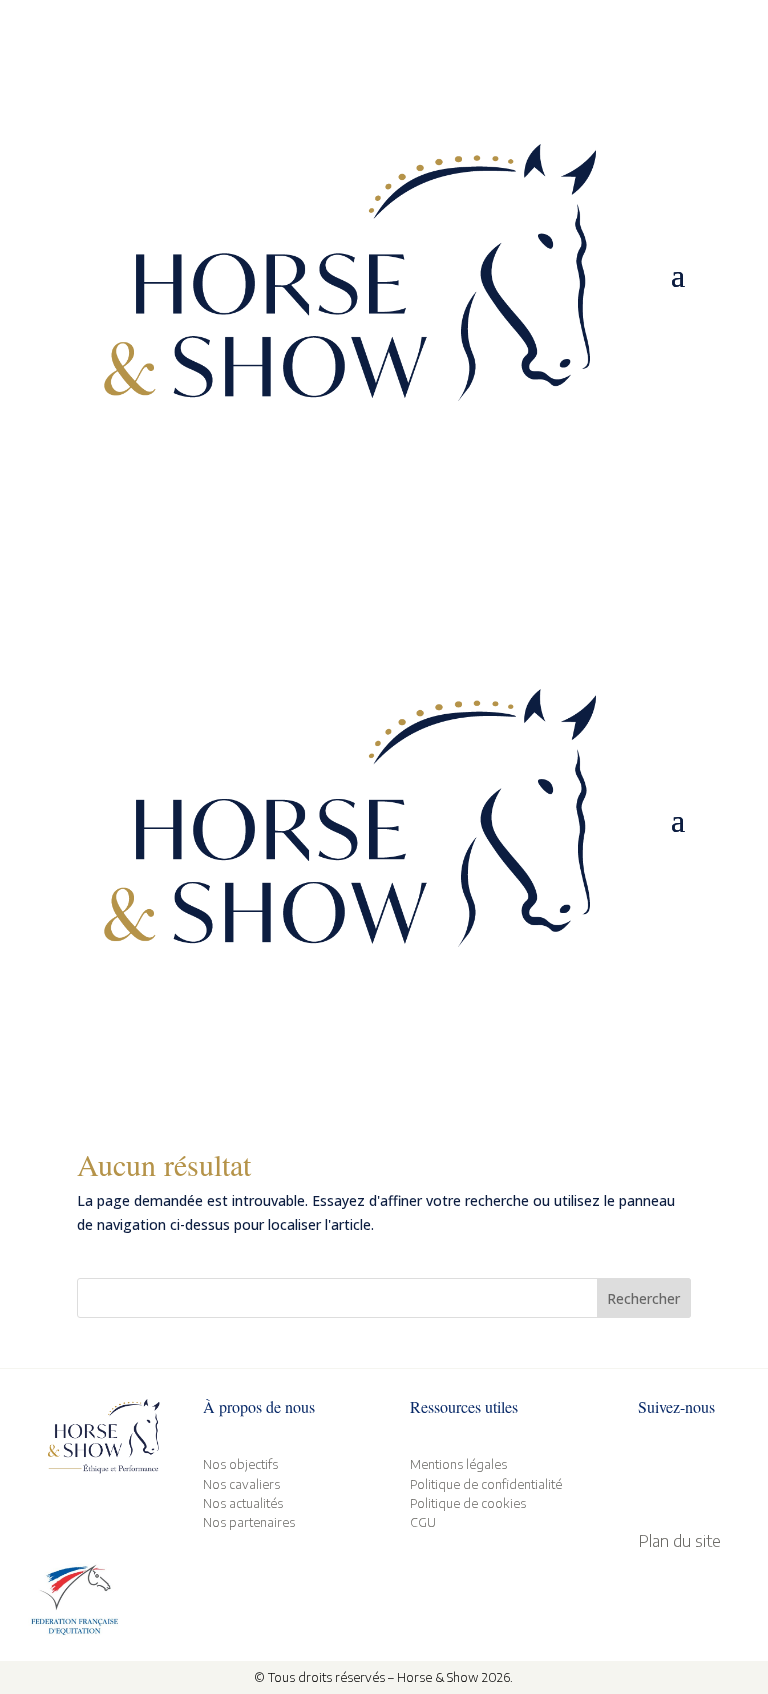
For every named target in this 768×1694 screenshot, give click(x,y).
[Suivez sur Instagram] (684, 1471)
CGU (423, 1522)
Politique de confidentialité (486, 1484)
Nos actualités (243, 1503)
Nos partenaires (249, 1522)
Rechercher (643, 1298)
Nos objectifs (240, 1464)
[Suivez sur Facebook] (644, 1471)
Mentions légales (458, 1464)
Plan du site (679, 1541)
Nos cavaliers (241, 1484)
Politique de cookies (468, 1503)
